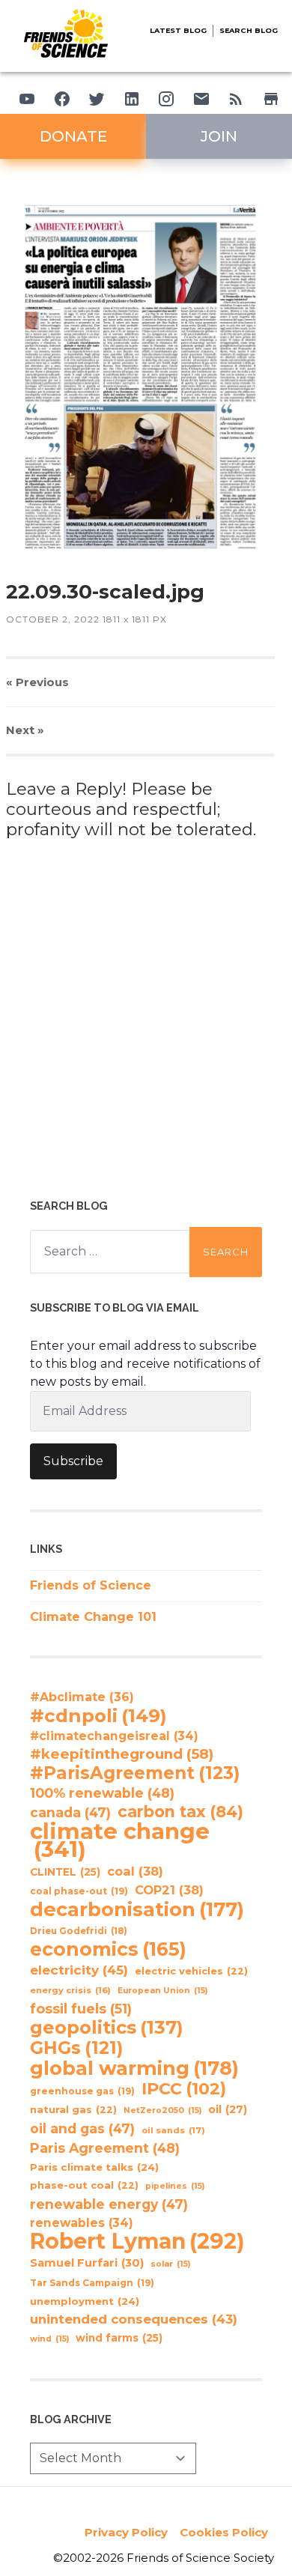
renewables (82, 2223)
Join (219, 136)
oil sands (173, 2130)
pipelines (175, 2186)
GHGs (76, 2048)
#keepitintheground (122, 1754)
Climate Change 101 (93, 1617)
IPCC (184, 2089)
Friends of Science (91, 1585)
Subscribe (73, 1461)
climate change (120, 1840)
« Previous (37, 682)
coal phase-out (79, 1891)
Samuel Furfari (87, 2263)
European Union (162, 1991)
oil (228, 2109)
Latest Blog (178, 30)
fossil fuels (81, 2009)
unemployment (85, 2301)
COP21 (169, 1890)
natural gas (73, 2110)
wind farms (119, 2338)
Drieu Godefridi (79, 1931)
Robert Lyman (137, 2241)
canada (70, 1812)
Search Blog (249, 30)
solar (170, 2264)
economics (108, 1949)
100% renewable (102, 1793)
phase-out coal (84, 2185)
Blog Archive (71, 2419)
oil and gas (82, 2128)
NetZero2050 (162, 2110)
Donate (73, 136)
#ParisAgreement (135, 1773)
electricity (79, 1970)
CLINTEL (65, 1872)
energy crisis (70, 1990)
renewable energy (109, 2204)
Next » (25, 730)
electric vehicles (191, 1971)
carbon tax (180, 1812)
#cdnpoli (98, 1715)
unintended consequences (134, 2319)
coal (135, 1871)
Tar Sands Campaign (92, 2283)
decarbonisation (137, 1909)
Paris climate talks (94, 2167)
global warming (134, 2068)
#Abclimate (82, 1697)
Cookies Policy (224, 2532)
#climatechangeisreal (114, 1736)
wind (49, 2339)
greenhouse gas (82, 2091)
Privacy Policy (126, 2532)
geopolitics (107, 2028)
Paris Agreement (105, 2148)
